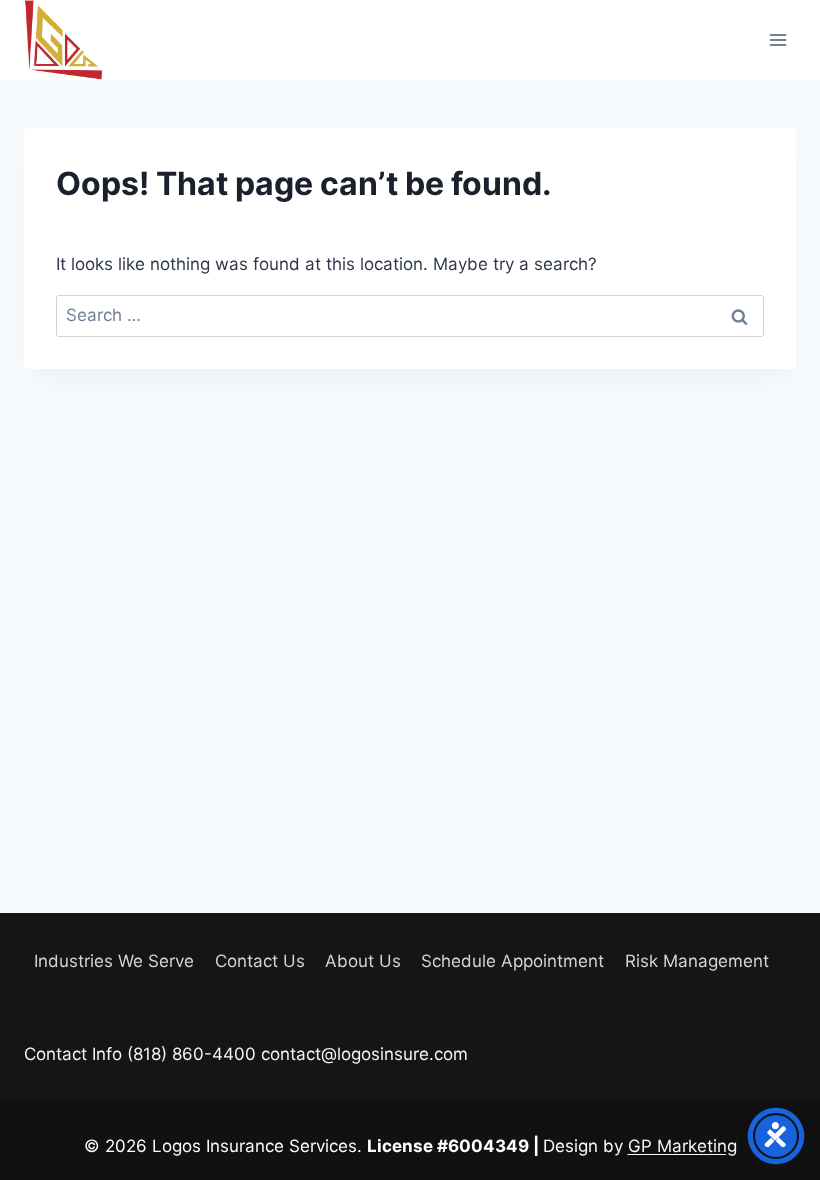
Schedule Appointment (512, 961)
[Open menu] (777, 39)
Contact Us (260, 961)
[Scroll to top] (769, 1109)
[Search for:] (410, 315)
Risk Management (697, 961)
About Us (363, 961)
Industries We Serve (114, 961)
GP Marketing (682, 1146)
